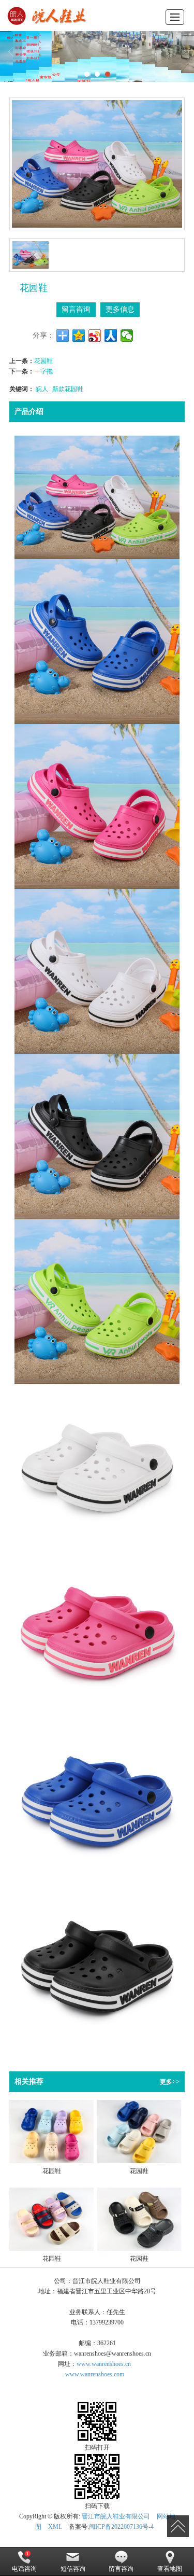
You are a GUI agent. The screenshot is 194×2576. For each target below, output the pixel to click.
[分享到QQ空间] (79, 336)
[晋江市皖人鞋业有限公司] (48, 16)
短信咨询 (73, 2569)
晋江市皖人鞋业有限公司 (116, 2516)
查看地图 (170, 2569)
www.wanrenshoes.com (95, 2374)
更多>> (170, 2082)
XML (55, 2527)
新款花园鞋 (68, 388)
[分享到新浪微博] (95, 336)
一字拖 (43, 371)
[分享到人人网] (111, 336)
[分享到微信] (127, 336)
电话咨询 (24, 2569)
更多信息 (120, 309)
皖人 (42, 388)
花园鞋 (43, 360)
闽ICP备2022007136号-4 (121, 2527)
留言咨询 (76, 309)
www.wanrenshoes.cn (104, 2364)
